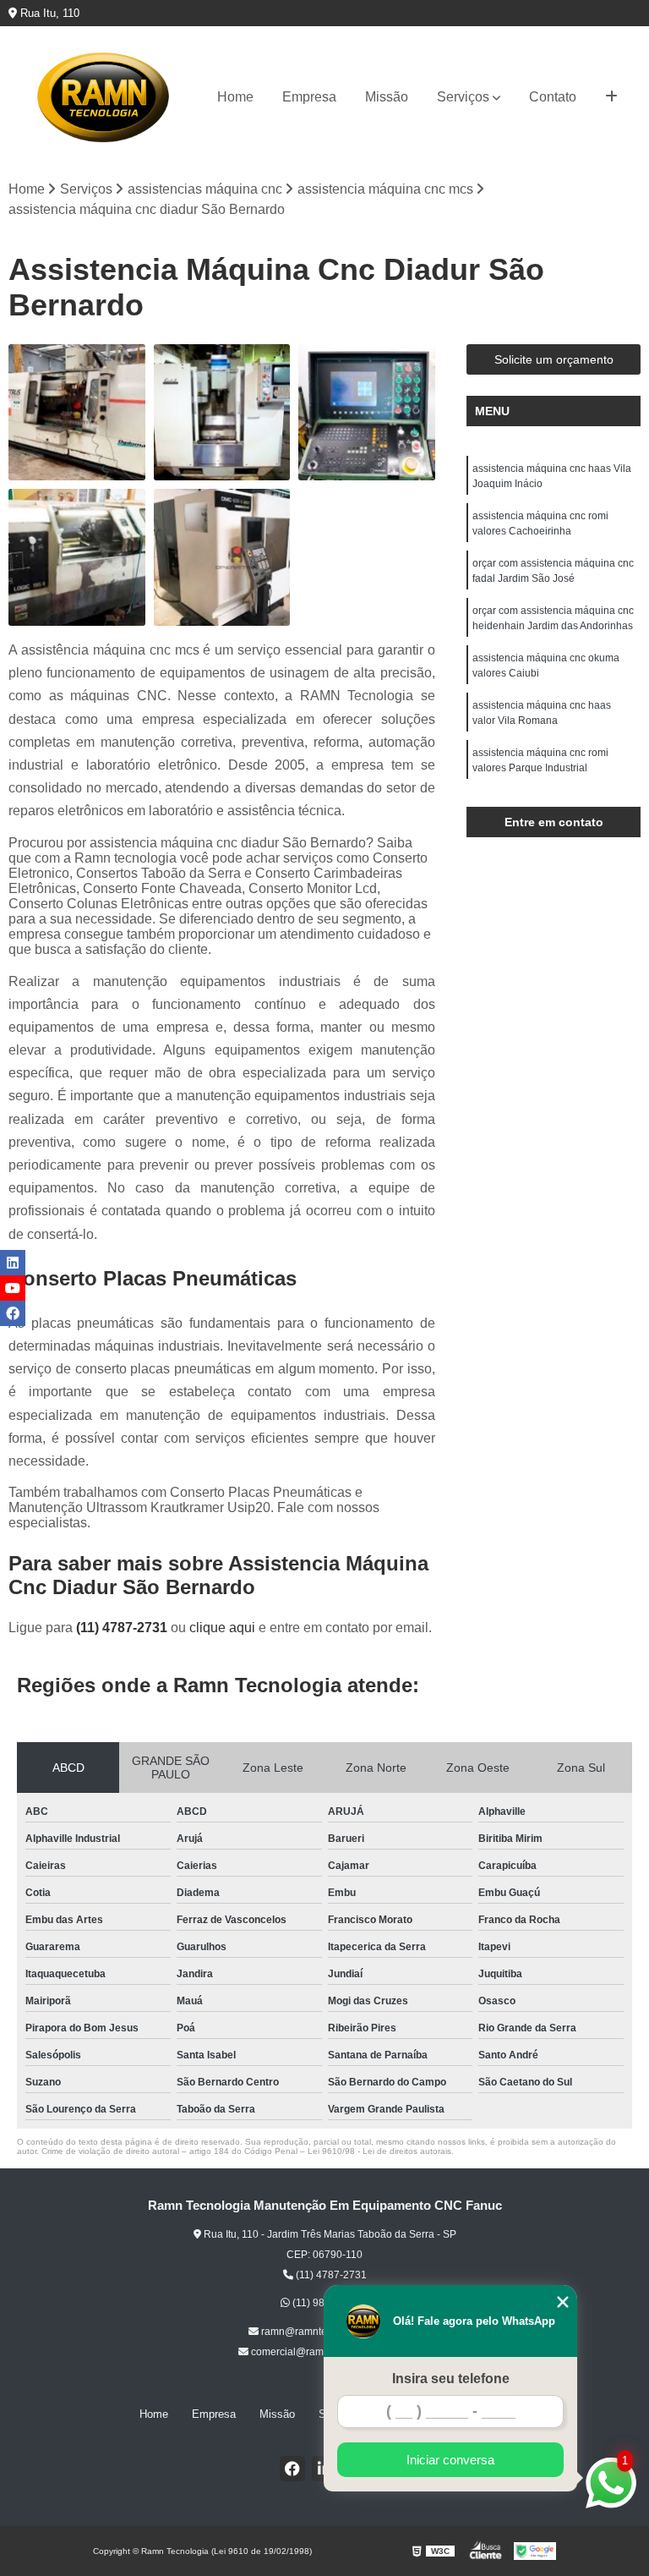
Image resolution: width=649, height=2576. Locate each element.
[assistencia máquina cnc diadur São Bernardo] (77, 413)
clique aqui (222, 1628)
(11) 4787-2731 (123, 1628)
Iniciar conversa (450, 2460)
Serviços (463, 97)
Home (235, 97)
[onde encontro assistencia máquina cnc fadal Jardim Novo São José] (222, 413)
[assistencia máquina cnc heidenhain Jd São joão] (367, 413)
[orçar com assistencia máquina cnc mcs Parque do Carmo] (77, 557)
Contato (553, 97)
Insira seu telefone (451, 2379)
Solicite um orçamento (554, 359)
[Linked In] (13, 1263)
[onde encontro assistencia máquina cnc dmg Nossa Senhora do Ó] (222, 557)
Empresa (309, 97)
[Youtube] (13, 1288)
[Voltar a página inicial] (103, 97)
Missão (387, 97)
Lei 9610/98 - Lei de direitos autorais (379, 2151)
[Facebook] (292, 2469)
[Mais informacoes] (611, 97)
